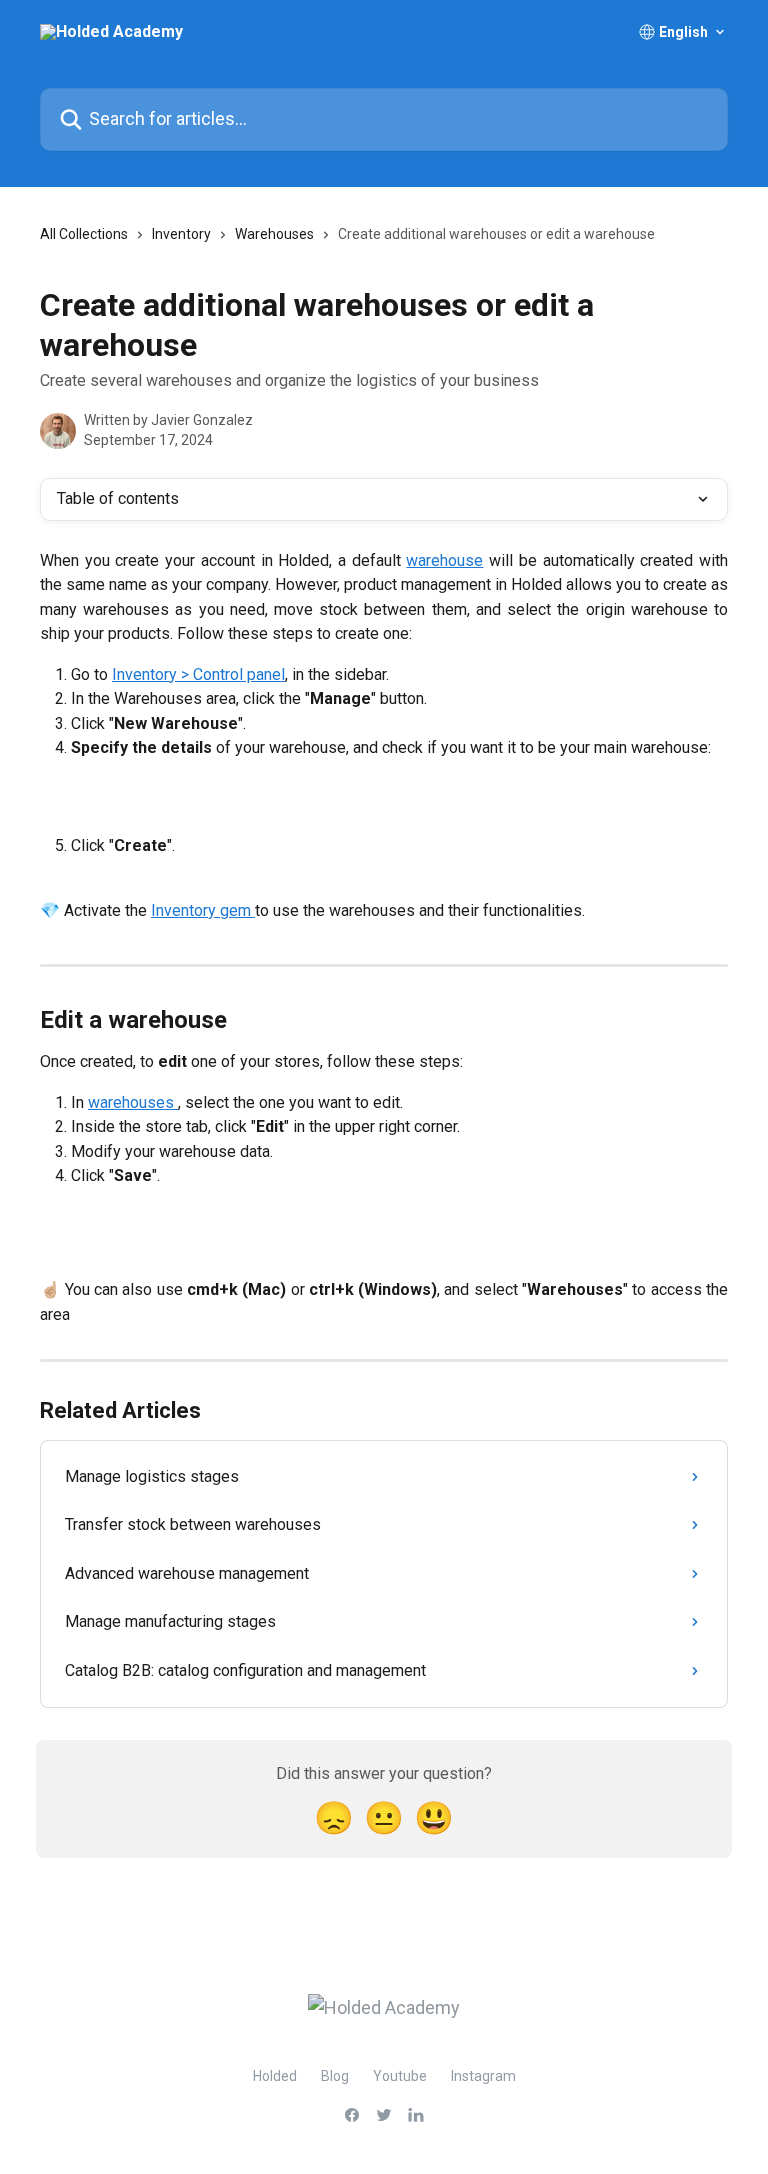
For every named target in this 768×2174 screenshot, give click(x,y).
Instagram (483, 2076)
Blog (335, 2076)
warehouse (444, 560)
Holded (275, 2076)
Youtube (400, 2076)
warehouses (133, 1102)
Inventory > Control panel (198, 674)
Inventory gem (203, 910)
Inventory (181, 234)
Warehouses (274, 234)
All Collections (84, 234)
